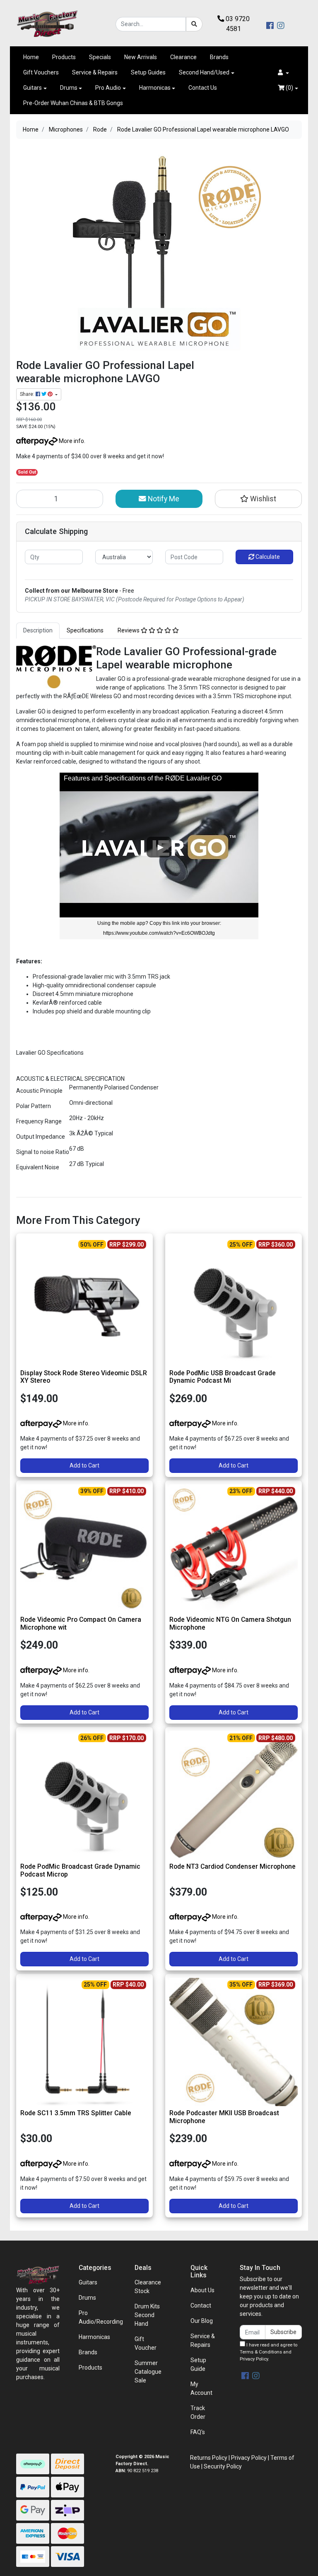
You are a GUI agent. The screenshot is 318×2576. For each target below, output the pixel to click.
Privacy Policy (254, 2359)
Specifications (85, 630)
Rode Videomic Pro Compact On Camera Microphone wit (81, 1623)
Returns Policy (209, 2458)
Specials (100, 57)
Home (31, 57)
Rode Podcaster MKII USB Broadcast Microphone (224, 2117)
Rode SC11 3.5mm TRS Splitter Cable (76, 2113)
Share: (28, 394)
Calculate (267, 557)
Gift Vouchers (41, 72)
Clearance (183, 57)
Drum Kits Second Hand (147, 2315)
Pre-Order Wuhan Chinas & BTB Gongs (73, 103)
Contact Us (203, 88)
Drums (69, 88)
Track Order (198, 2412)
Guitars (33, 88)
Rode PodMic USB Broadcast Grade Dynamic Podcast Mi (223, 1377)
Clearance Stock (148, 2287)
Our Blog (202, 2321)
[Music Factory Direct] (47, 24)
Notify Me (163, 499)
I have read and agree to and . (269, 2352)
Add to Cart (84, 1465)
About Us (202, 2290)
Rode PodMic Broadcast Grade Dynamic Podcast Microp (80, 1870)
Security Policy (223, 2466)
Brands (219, 57)
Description (38, 630)
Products (64, 57)
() (289, 88)
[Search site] (194, 24)
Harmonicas (155, 88)
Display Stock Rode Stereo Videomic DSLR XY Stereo (84, 1377)
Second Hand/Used (204, 72)
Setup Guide (198, 2364)
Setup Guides (148, 72)
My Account (201, 2388)
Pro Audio (108, 88)
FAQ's (198, 2432)
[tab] (38, 631)
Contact (201, 2305)
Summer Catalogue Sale (148, 2372)
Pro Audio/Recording (101, 2317)
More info (71, 441)
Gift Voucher (146, 2343)
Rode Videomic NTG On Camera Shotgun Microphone (230, 1623)
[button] (283, 73)
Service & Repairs (95, 72)
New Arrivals (141, 57)
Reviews (129, 630)
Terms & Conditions (261, 2352)
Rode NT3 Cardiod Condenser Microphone (232, 1866)
